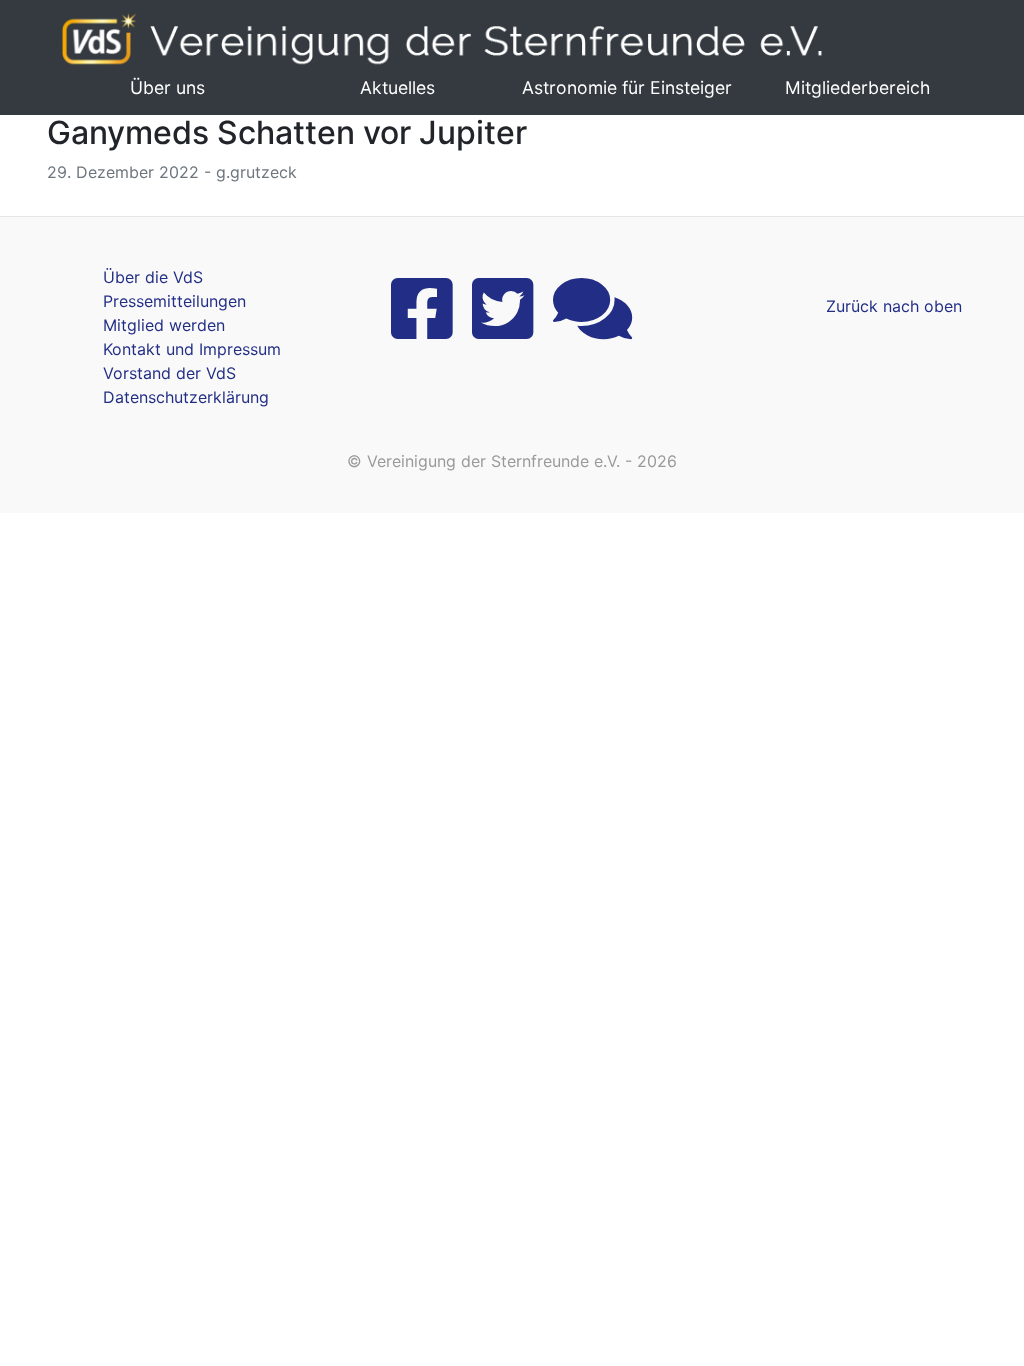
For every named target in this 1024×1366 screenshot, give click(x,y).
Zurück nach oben (894, 306)
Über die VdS (153, 277)
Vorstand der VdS (169, 373)
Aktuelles (397, 87)
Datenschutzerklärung (186, 397)
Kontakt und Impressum (192, 349)
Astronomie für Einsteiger (627, 87)
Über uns (167, 87)
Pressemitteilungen (174, 301)
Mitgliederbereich (857, 87)
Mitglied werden (164, 325)
